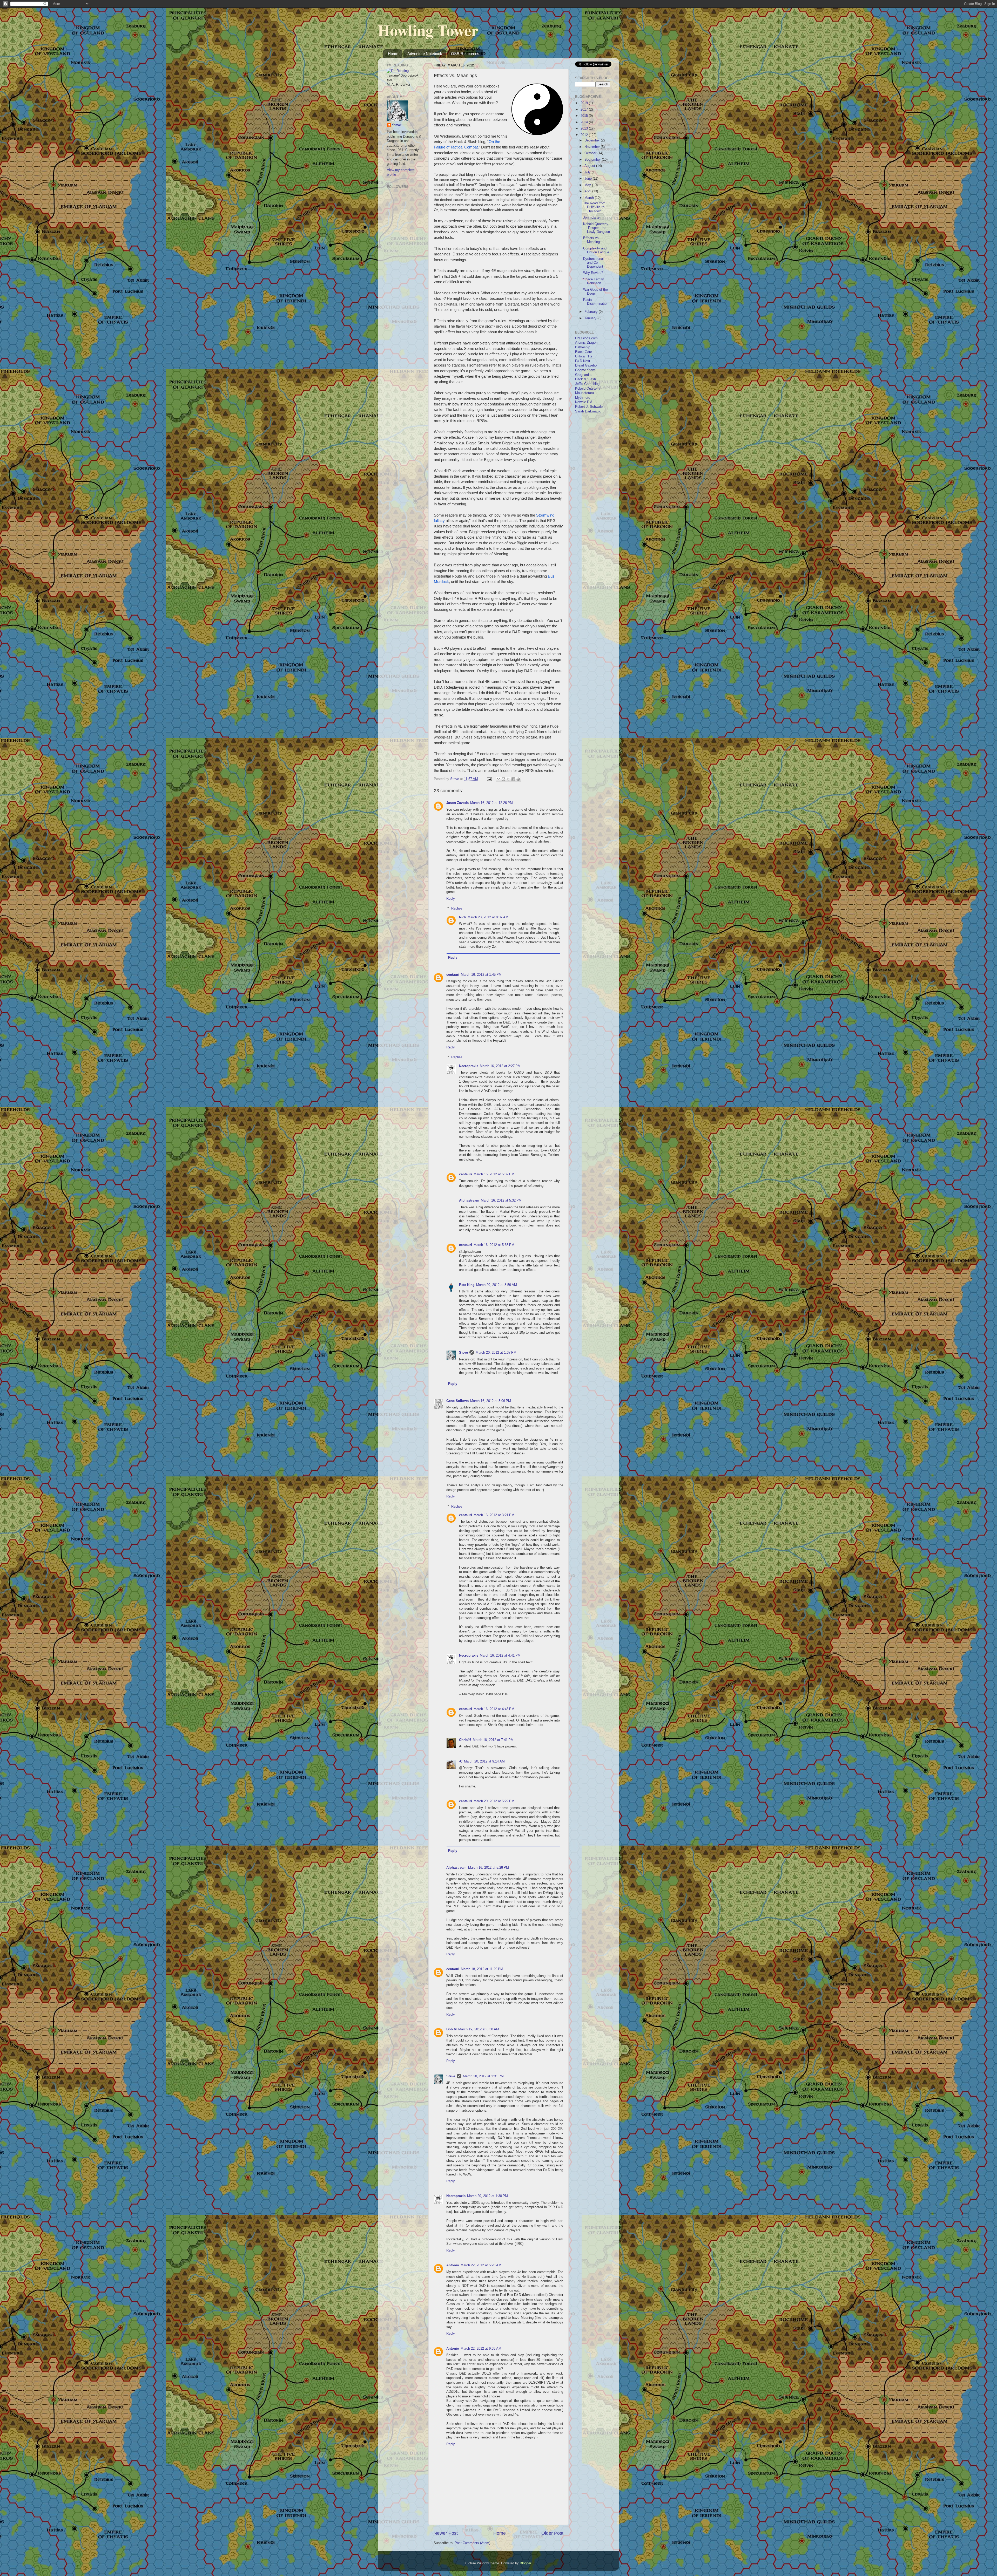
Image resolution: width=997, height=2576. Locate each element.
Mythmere (583, 398)
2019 (585, 103)
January (591, 318)
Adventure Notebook (425, 54)
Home (393, 54)
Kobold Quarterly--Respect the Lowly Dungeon (597, 228)
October (591, 153)
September (593, 160)
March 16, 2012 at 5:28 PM (489, 1868)
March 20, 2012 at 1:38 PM (487, 2196)
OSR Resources (465, 54)
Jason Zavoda (457, 803)
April (588, 191)
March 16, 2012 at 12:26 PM (491, 803)
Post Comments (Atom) (472, 2543)
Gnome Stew (585, 370)
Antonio (453, 2265)
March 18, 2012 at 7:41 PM (493, 1740)
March (590, 198)
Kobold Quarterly (588, 389)
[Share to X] (508, 779)
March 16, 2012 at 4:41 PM (500, 1656)
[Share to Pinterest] (518, 779)
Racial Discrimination (596, 302)
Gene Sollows (457, 1401)
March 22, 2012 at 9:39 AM (481, 2349)
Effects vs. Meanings (592, 240)
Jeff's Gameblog (587, 384)
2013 (585, 128)
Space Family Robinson (594, 281)
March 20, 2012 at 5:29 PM (494, 1801)
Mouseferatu (584, 393)
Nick (463, 917)
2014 (585, 122)
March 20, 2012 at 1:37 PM (496, 1353)
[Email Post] (489, 779)
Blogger (525, 2563)
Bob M (452, 2029)
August (590, 166)
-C (461, 1761)
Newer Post (446, 2533)
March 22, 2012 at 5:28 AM (481, 2265)
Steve (463, 1353)
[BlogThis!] (503, 779)
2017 (585, 110)
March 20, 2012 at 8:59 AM (497, 1285)
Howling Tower (428, 30)
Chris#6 (465, 1740)
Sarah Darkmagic (588, 411)
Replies (457, 909)
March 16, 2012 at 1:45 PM (481, 975)
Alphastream (469, 1201)
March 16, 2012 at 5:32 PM (494, 1174)
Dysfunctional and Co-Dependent (593, 263)
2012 (585, 135)
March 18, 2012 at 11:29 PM (482, 1969)
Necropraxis (469, 1066)
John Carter (592, 218)
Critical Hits (584, 356)
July (588, 172)
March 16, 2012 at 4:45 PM (494, 1709)
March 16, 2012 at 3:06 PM (491, 1401)
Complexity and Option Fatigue (596, 250)
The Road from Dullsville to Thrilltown (594, 207)
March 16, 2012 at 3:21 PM (494, 1515)
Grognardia (583, 375)
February (592, 312)
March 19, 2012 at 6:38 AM (479, 2029)
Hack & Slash (585, 379)
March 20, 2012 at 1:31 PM (483, 2076)
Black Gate (584, 352)
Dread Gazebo (586, 365)
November (593, 147)
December (593, 140)
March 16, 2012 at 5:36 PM (494, 1245)
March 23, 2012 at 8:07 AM (488, 917)
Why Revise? (593, 273)
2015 (585, 116)
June (589, 179)
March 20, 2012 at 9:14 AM (484, 1761)
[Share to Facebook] (513, 779)
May (588, 185)
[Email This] (498, 779)
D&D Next (583, 361)
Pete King (467, 1285)
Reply (451, 899)
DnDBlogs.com (586, 338)
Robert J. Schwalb (589, 407)
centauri (453, 975)
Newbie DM (584, 402)
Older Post (552, 2533)
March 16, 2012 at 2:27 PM (500, 1066)
